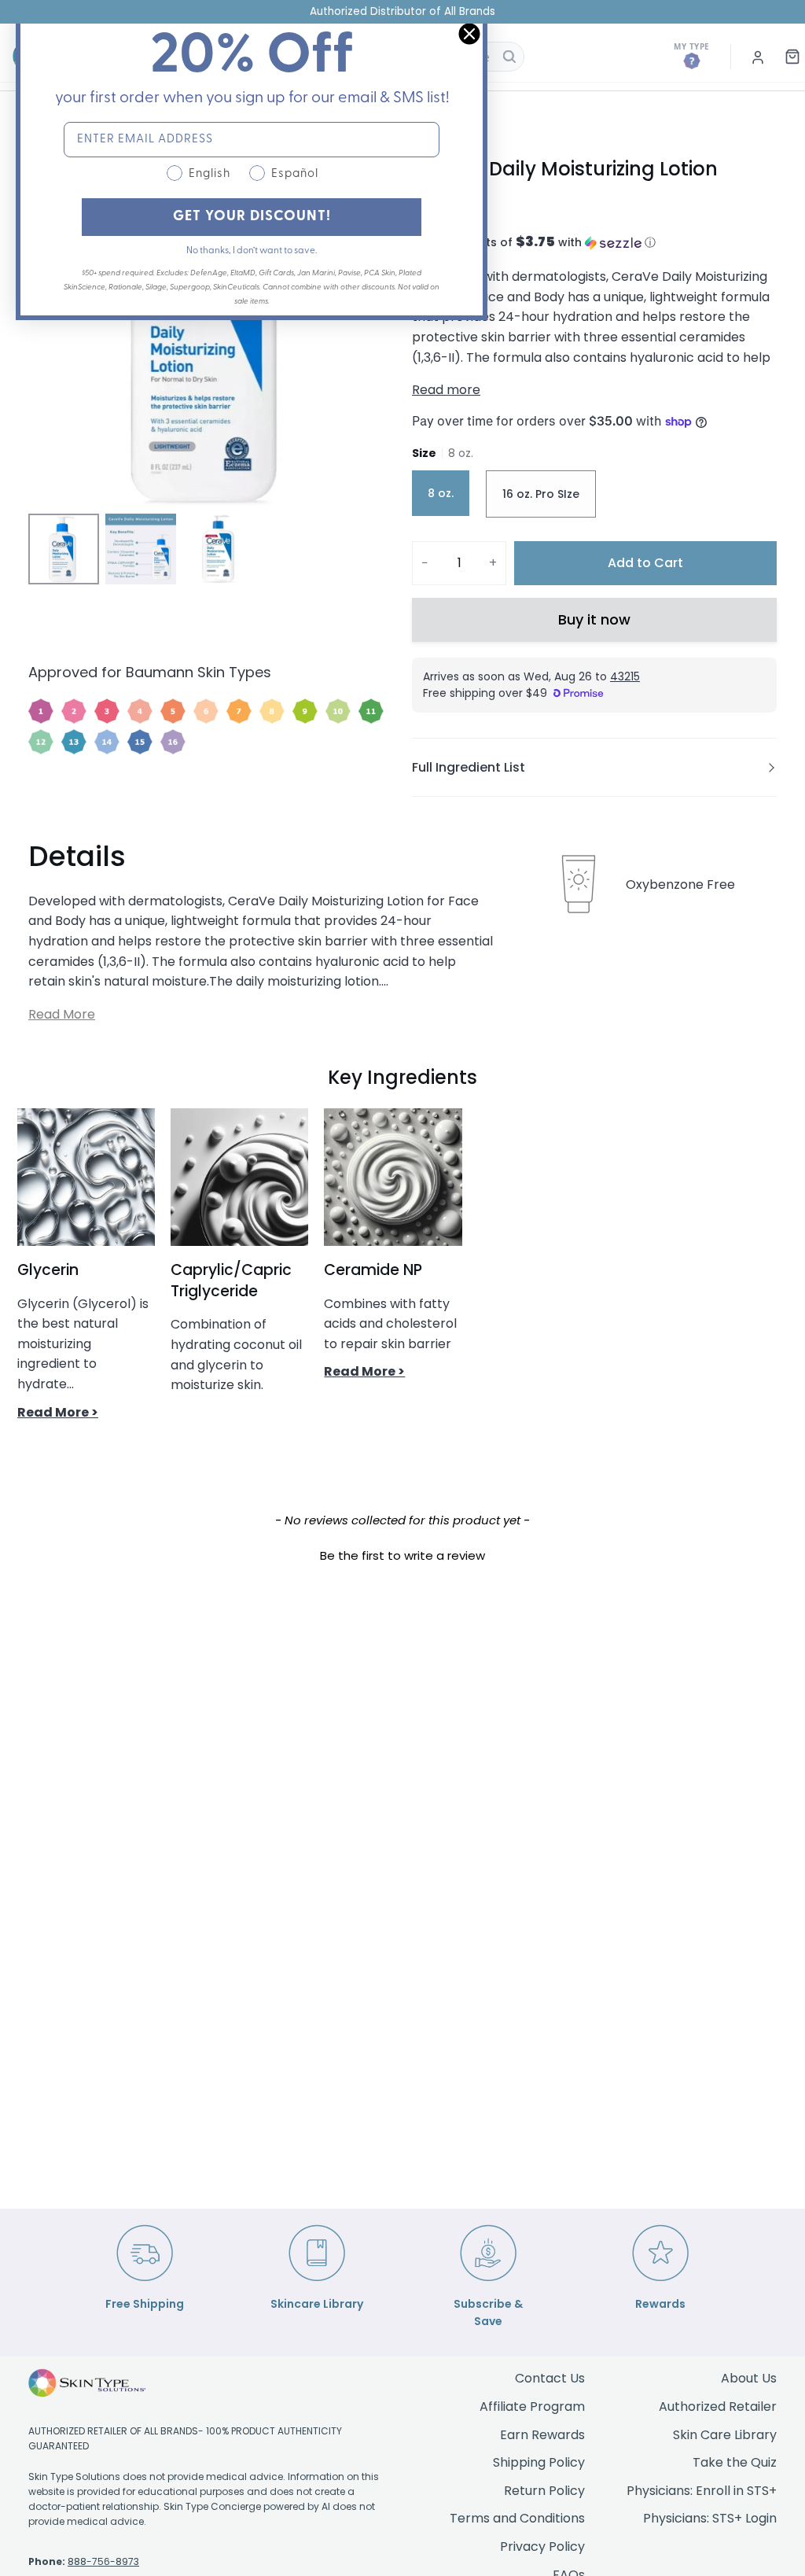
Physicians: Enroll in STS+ (702, 2491)
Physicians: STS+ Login (710, 2518)
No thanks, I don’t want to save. (252, 251)
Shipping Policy (539, 2462)
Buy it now (594, 619)
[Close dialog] (469, 34)
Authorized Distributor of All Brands (402, 11)
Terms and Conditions (517, 2518)
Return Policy (544, 2491)
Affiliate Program (532, 2406)
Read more (446, 390)
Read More (62, 1014)
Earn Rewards (542, 2435)
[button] (594, 243)
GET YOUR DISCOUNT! (252, 217)
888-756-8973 (103, 2561)
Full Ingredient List (469, 767)
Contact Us (550, 2378)
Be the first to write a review (402, 1555)
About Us (749, 2378)
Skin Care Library (725, 2435)
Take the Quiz (735, 2462)
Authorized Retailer (718, 2406)
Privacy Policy (542, 2547)
